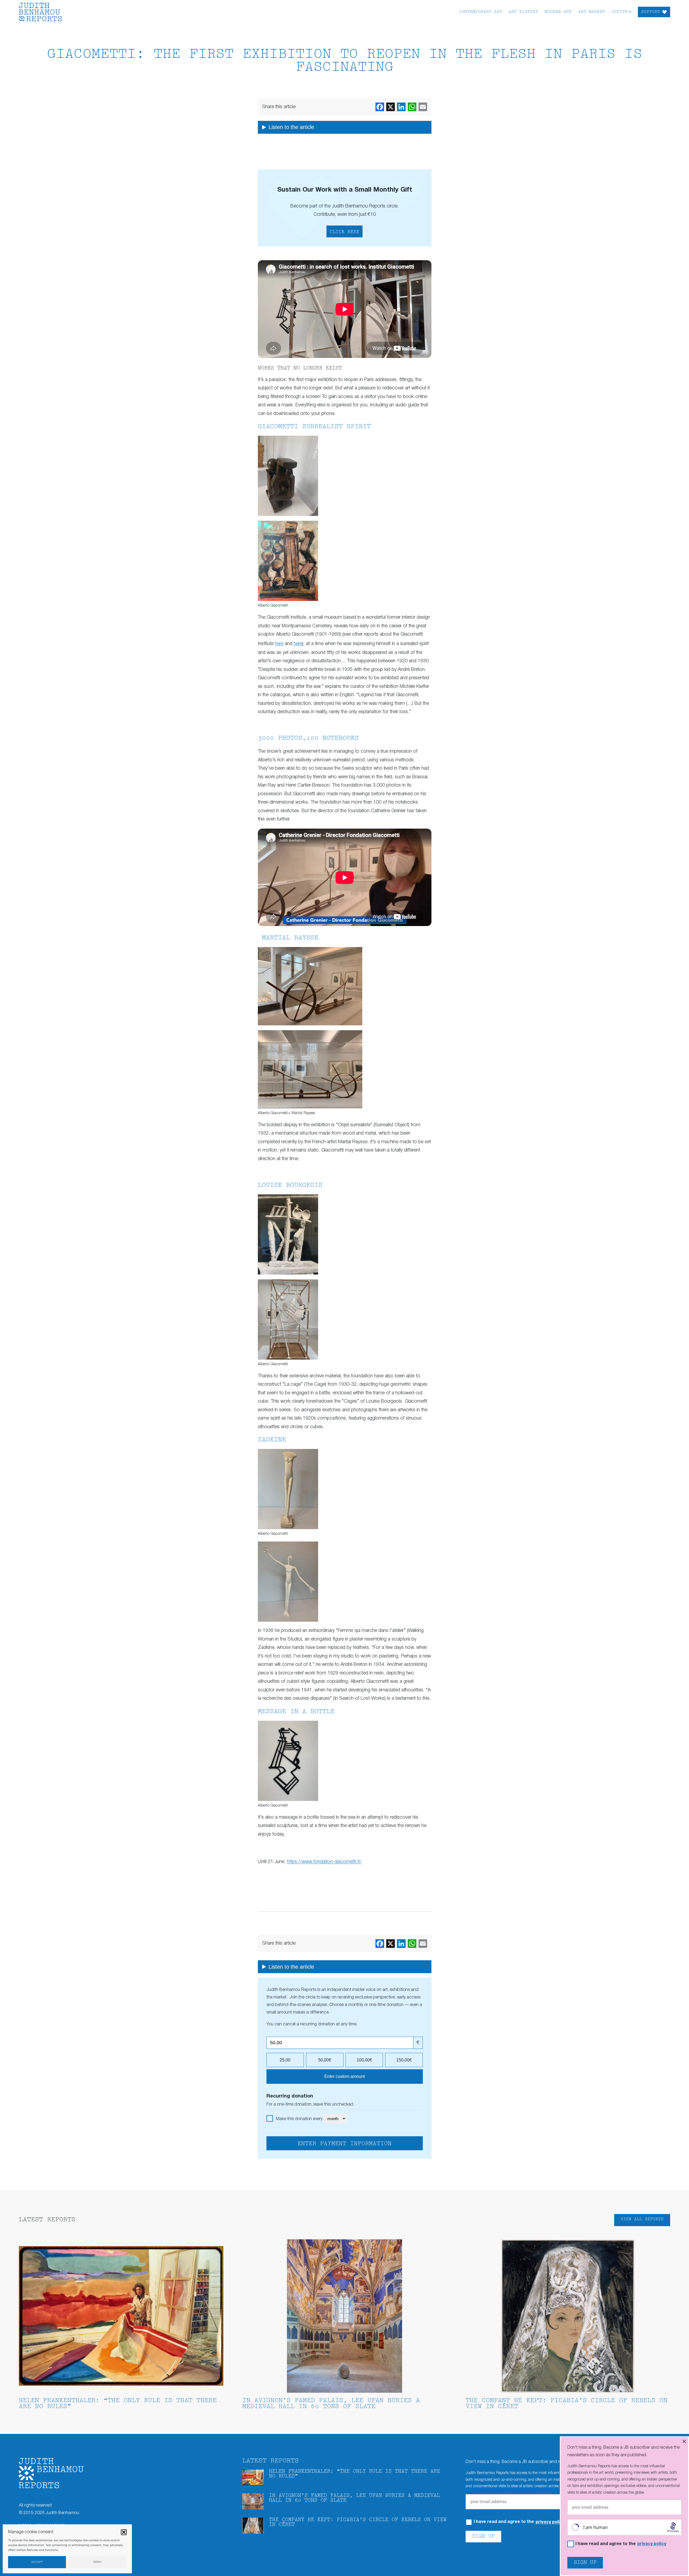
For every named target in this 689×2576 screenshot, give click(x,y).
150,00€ (404, 2060)
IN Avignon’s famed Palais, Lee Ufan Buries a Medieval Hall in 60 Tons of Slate (331, 2404)
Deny (98, 2562)
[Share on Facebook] (380, 107)
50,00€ (325, 2060)
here (279, 644)
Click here (344, 232)
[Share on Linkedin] (401, 107)
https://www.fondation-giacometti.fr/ (324, 1862)
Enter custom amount (344, 2076)
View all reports (642, 2219)
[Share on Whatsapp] (412, 107)
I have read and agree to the (621, 2544)
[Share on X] (391, 107)
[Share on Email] (423, 107)
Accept (37, 2562)
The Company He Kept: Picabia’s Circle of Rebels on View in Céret (567, 2404)
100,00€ (364, 2060)
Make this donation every (300, 2119)
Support (651, 12)
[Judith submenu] (630, 11)
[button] (124, 2532)
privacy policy (550, 2522)
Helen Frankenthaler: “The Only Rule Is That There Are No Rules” (118, 2404)
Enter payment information (344, 2144)
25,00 (285, 2060)
